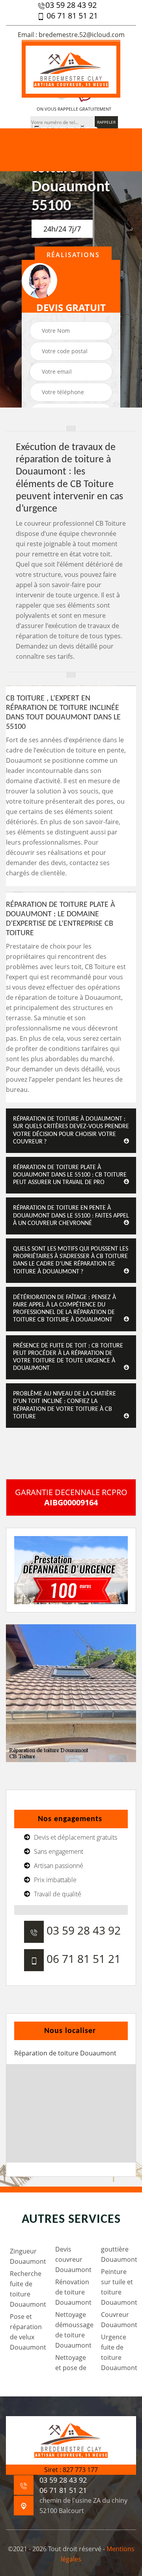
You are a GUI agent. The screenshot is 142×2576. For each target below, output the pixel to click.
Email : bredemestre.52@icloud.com (71, 35)
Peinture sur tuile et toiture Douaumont (119, 2287)
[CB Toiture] (71, 69)
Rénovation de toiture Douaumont (73, 2292)
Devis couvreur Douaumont (73, 2259)
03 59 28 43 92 (71, 5)
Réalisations (73, 255)
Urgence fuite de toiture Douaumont (119, 2352)
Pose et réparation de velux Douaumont (27, 2332)
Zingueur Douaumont (27, 2256)
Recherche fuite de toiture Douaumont (27, 2289)
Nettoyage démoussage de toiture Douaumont (73, 2330)
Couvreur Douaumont (119, 2320)
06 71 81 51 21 (71, 16)
